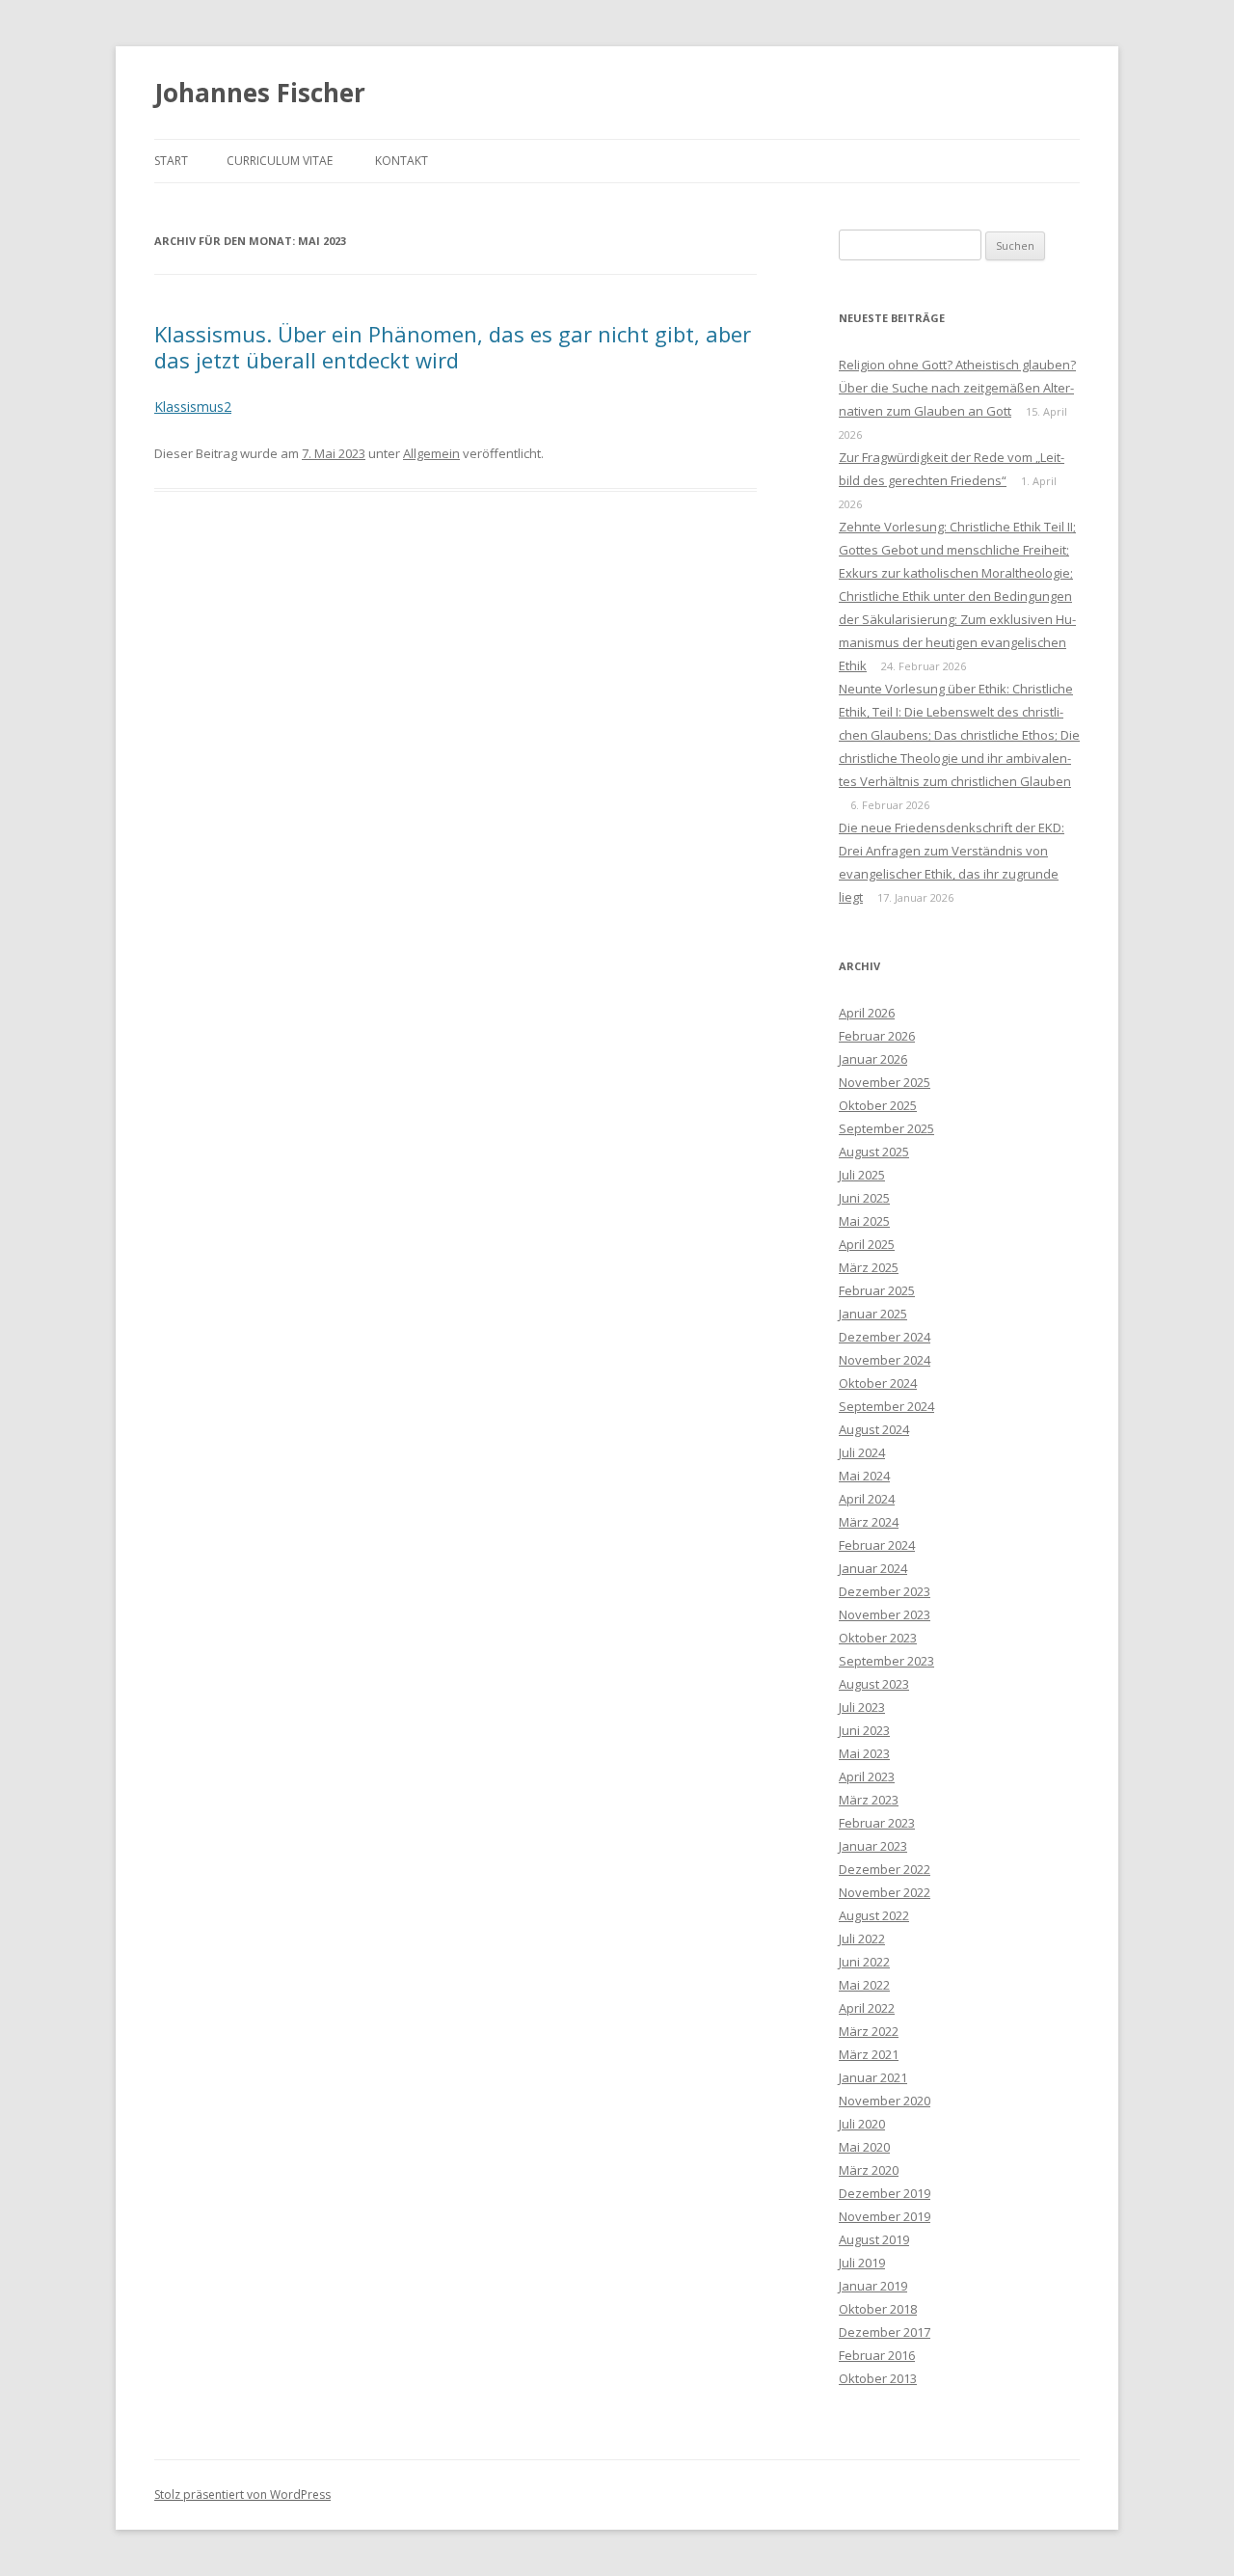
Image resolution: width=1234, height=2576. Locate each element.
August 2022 (874, 1915)
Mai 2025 (864, 1221)
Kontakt (402, 161)
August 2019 (874, 2239)
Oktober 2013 (878, 2378)
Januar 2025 (873, 1314)
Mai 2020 (864, 2147)
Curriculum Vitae (280, 161)
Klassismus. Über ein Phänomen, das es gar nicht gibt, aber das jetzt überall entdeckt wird (453, 346)
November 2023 (885, 1614)
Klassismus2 (193, 407)
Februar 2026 (877, 1036)
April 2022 (867, 2008)
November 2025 (885, 1082)
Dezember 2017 (885, 2332)
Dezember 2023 (885, 1591)
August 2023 (874, 1684)
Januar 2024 (873, 1568)
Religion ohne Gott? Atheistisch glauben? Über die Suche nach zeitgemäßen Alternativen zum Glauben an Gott (957, 388)
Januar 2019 (873, 2286)
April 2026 (867, 1013)
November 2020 (885, 2101)
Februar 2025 (877, 1290)
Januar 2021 (873, 2077)
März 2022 (869, 2031)
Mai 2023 (864, 1753)
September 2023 (886, 1661)
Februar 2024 (877, 1545)
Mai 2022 (864, 1985)
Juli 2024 (862, 1452)
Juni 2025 (864, 1198)
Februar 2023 (877, 1823)
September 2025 (886, 1128)
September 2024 (886, 1406)
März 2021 (869, 2054)
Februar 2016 (877, 2355)
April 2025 (867, 1244)
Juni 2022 (864, 1962)
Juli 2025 (862, 1175)
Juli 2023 (862, 1707)
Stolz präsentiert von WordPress (242, 2495)
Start (171, 161)
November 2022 (885, 1892)
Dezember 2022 (885, 1869)
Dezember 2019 (885, 2193)
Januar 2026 (873, 1059)
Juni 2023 (864, 1730)
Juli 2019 (862, 2263)
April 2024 (867, 1499)
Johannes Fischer (260, 93)
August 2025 (874, 1152)
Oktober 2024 (878, 1383)
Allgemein (431, 453)
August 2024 (874, 1429)
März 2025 (869, 1267)
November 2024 (885, 1360)
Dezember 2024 (885, 1337)
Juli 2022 (862, 1939)
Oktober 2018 (878, 2309)
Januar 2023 (873, 1846)
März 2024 (869, 1522)
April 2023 (867, 1776)
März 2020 (869, 2170)
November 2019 (885, 2216)
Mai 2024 (864, 1476)
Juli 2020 (862, 2124)
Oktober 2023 (878, 1638)
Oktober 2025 (878, 1105)
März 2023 (869, 1800)
